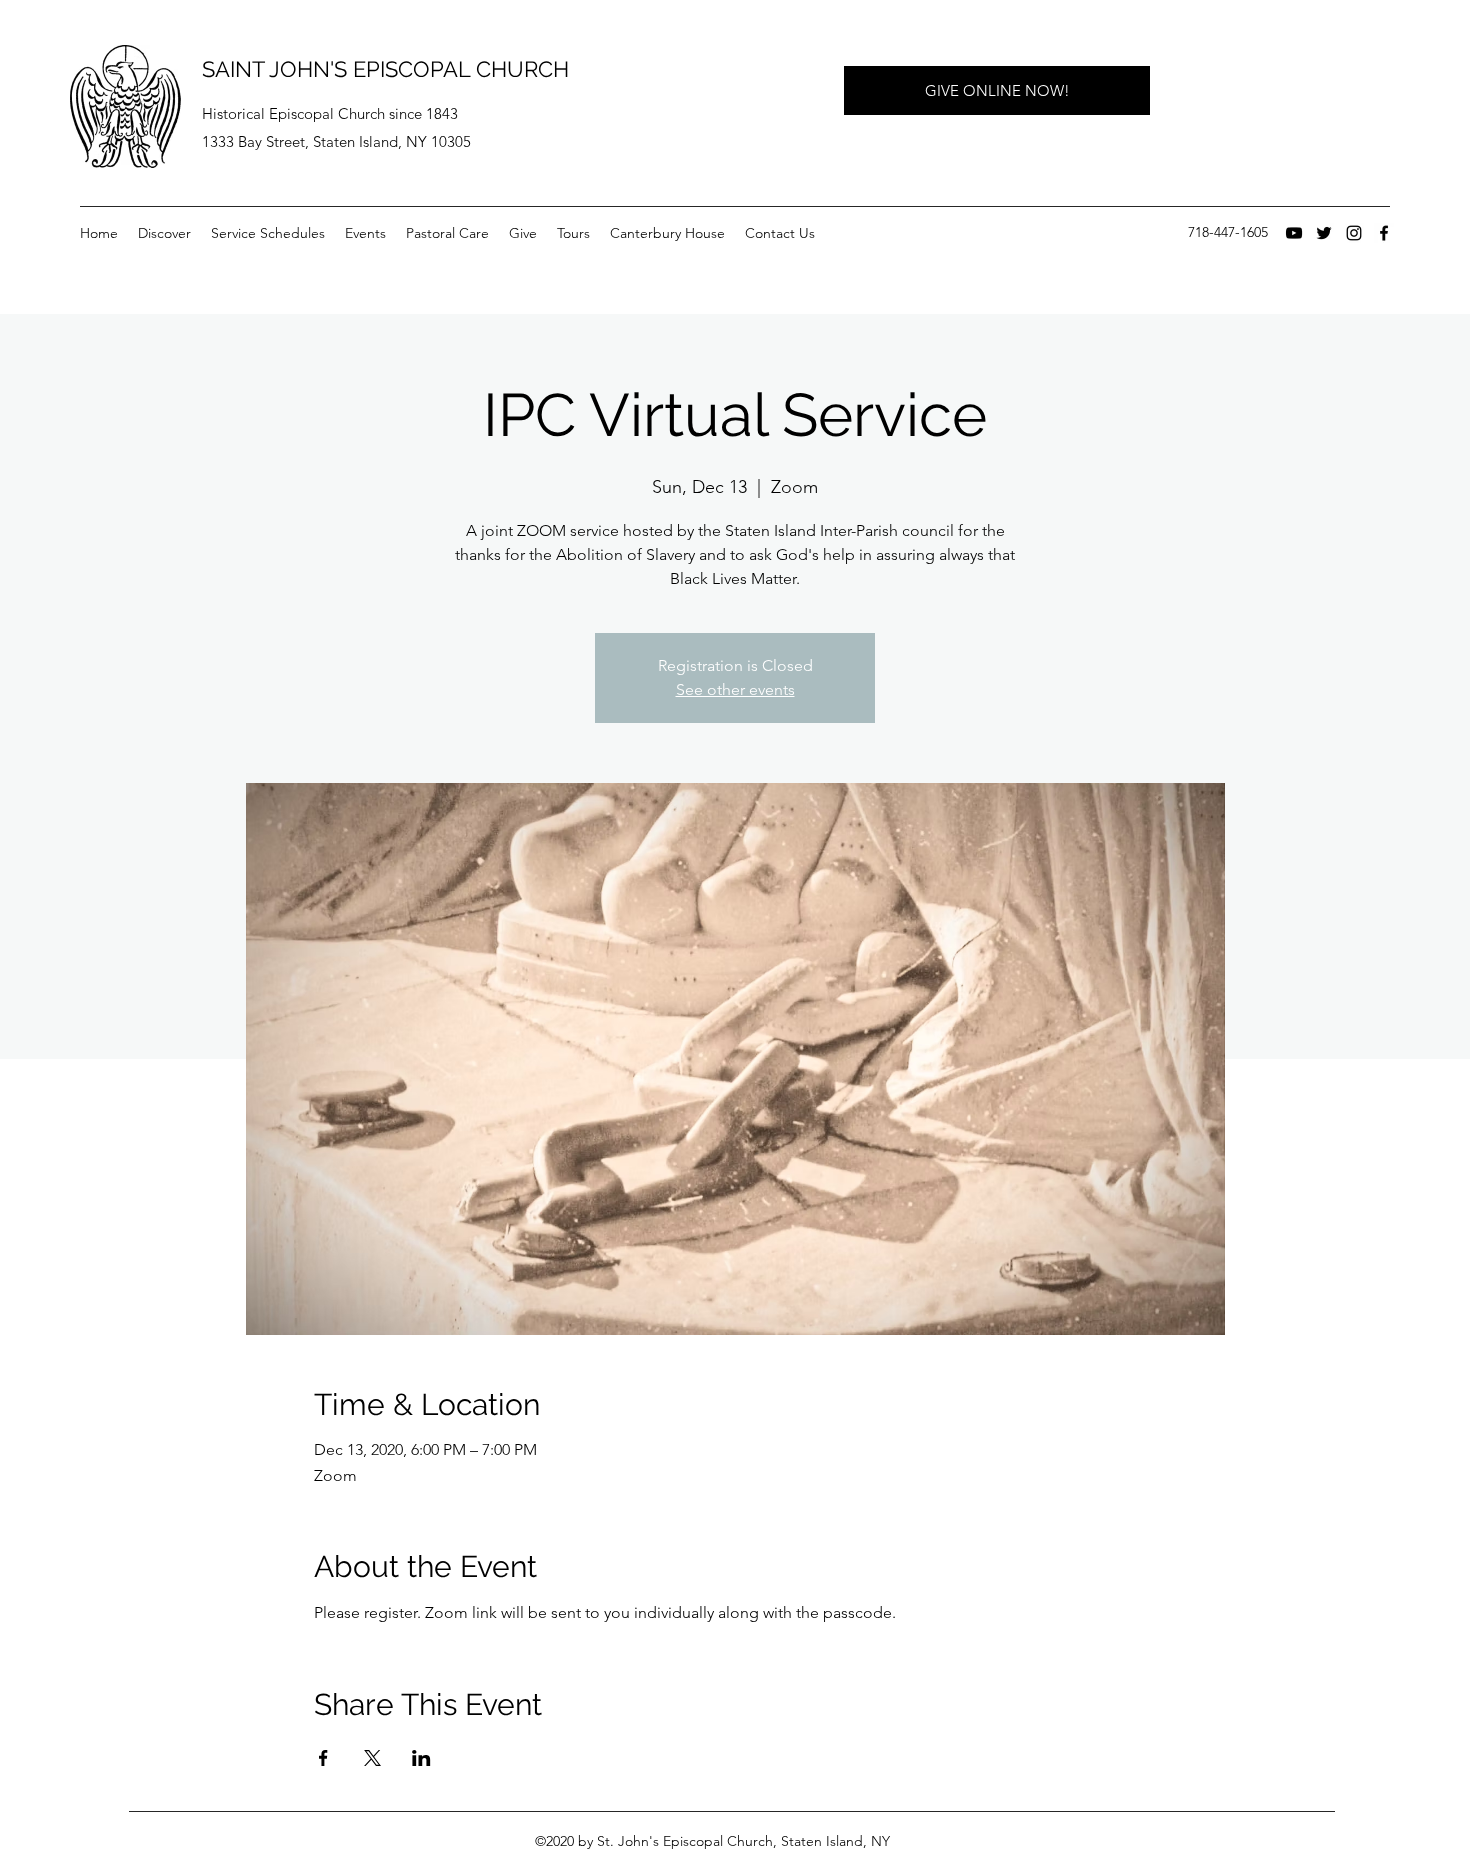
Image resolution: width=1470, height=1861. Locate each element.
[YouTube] (1294, 233)
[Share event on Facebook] (323, 1758)
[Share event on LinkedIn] (421, 1758)
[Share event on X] (372, 1758)
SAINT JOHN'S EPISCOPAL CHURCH (385, 69)
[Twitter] (1324, 233)
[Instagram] (1354, 233)
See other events (735, 689)
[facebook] (1384, 233)
